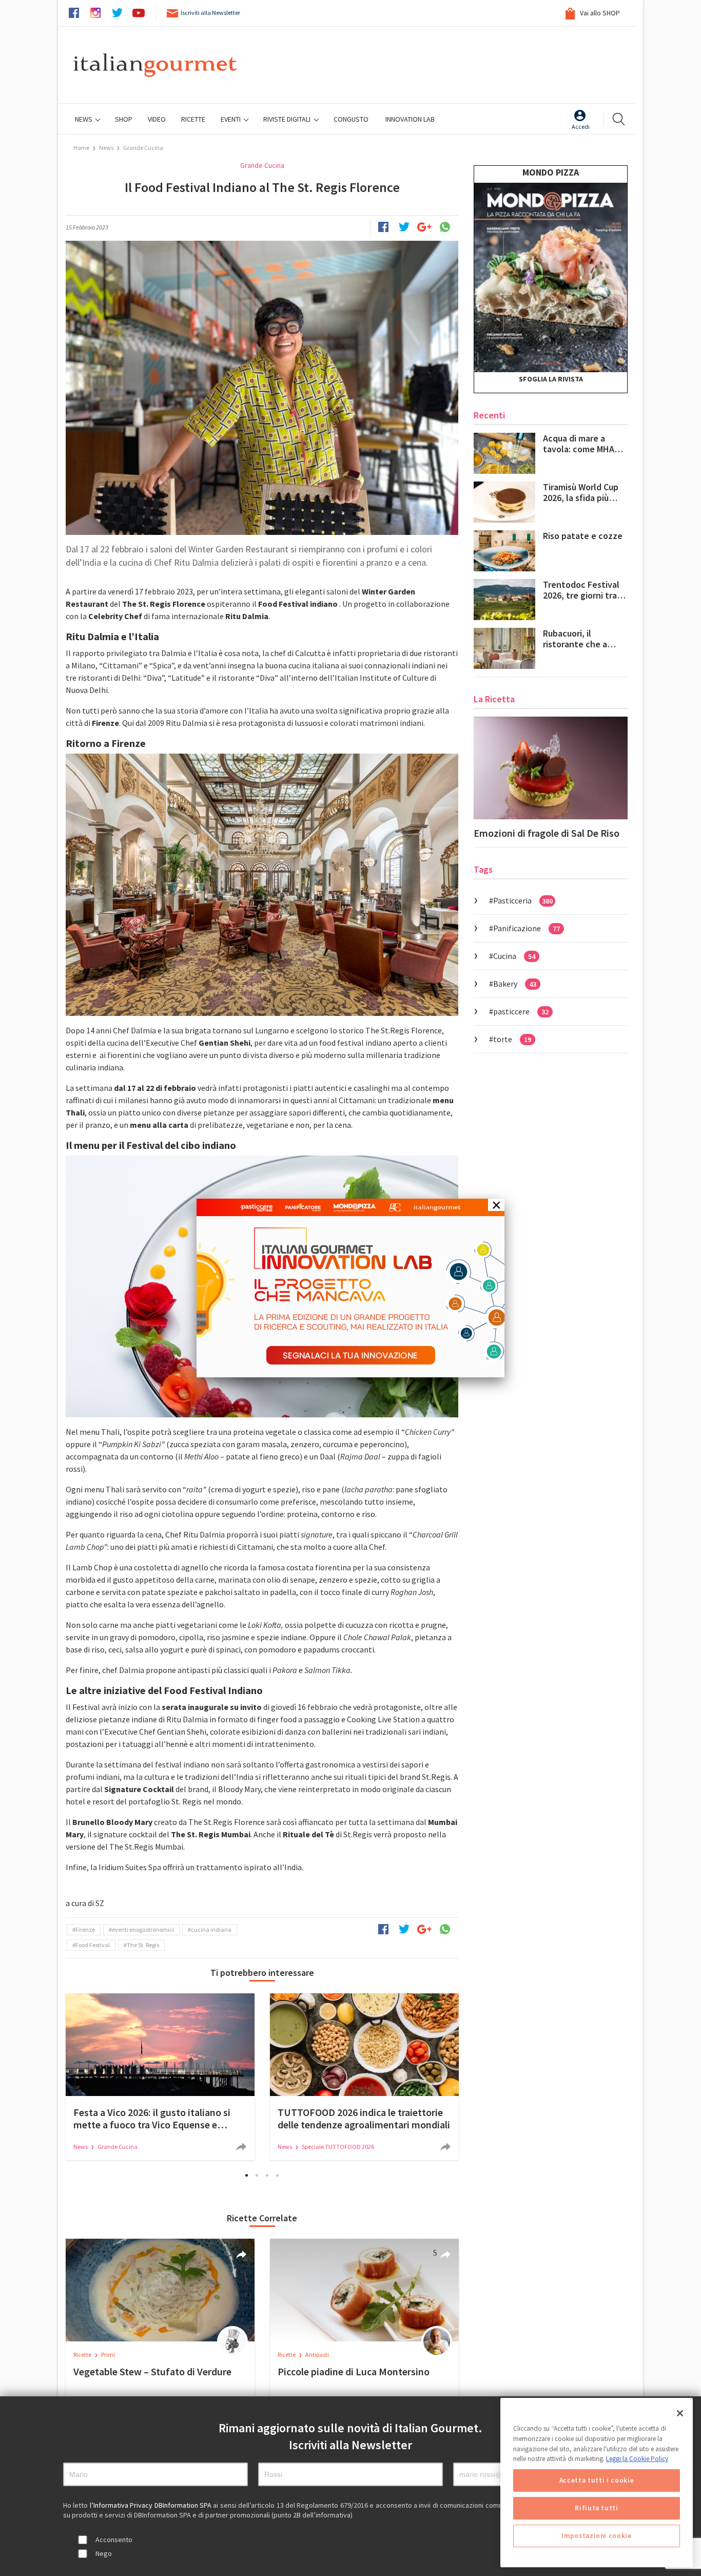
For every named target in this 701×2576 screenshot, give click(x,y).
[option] (160, 2077)
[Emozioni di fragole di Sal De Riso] (551, 768)
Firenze (85, 1929)
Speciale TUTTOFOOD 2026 (338, 2147)
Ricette (83, 2354)
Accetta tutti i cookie (597, 2480)
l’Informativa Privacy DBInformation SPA (152, 2505)
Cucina (514, 956)
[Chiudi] (680, 2413)
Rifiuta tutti (597, 2508)
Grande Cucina (143, 148)
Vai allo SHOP (599, 13)
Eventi (231, 119)
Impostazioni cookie (596, 2536)
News (84, 119)
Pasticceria (523, 900)
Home (81, 148)
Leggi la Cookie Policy (637, 2459)
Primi (108, 2354)
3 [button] (267, 2175)
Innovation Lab (410, 119)
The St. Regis (143, 1945)
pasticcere (521, 1011)
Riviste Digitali (288, 119)
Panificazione (527, 928)
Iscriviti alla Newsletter (210, 13)
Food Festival (93, 1945)
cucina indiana (211, 1929)
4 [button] (278, 2175)
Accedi (581, 127)
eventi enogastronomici (143, 1929)
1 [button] (247, 2175)
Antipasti (317, 2354)
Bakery (515, 984)
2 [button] (257, 2175)
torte (512, 1039)
